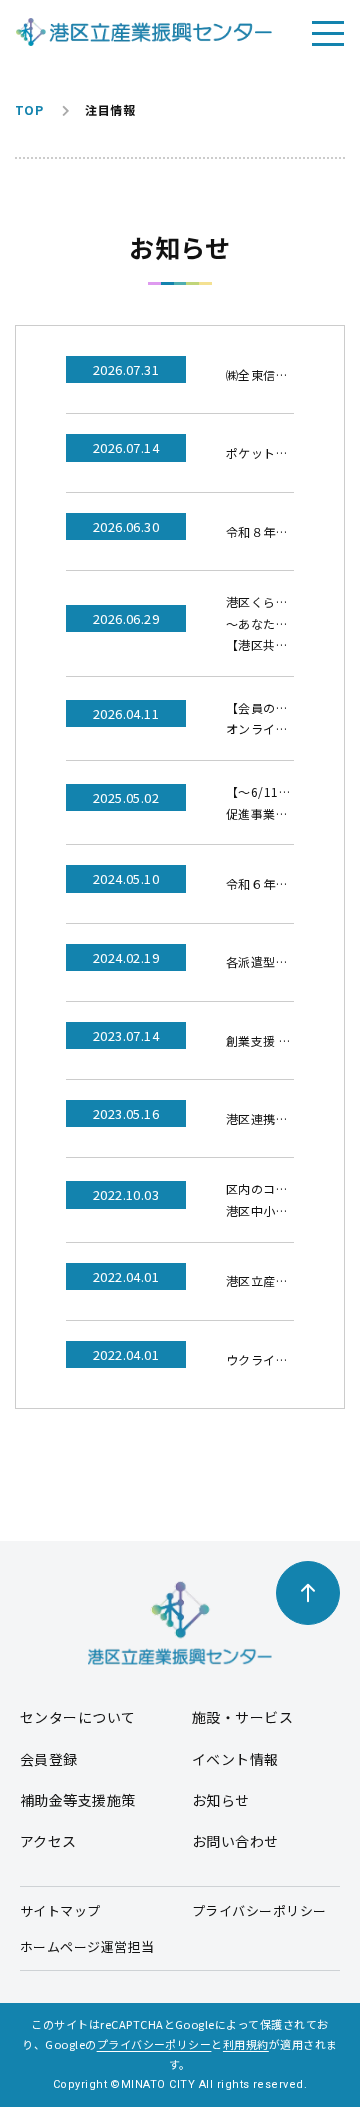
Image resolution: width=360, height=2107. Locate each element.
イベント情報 (235, 1759)
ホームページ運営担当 (87, 1946)
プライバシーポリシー (259, 1910)
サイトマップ (60, 1910)
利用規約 (246, 2044)
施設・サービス (242, 1717)
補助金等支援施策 (78, 1800)
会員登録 (49, 1759)
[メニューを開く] (328, 32)
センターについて (78, 1717)
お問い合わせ (235, 1841)
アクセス (48, 1841)
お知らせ (221, 1800)
